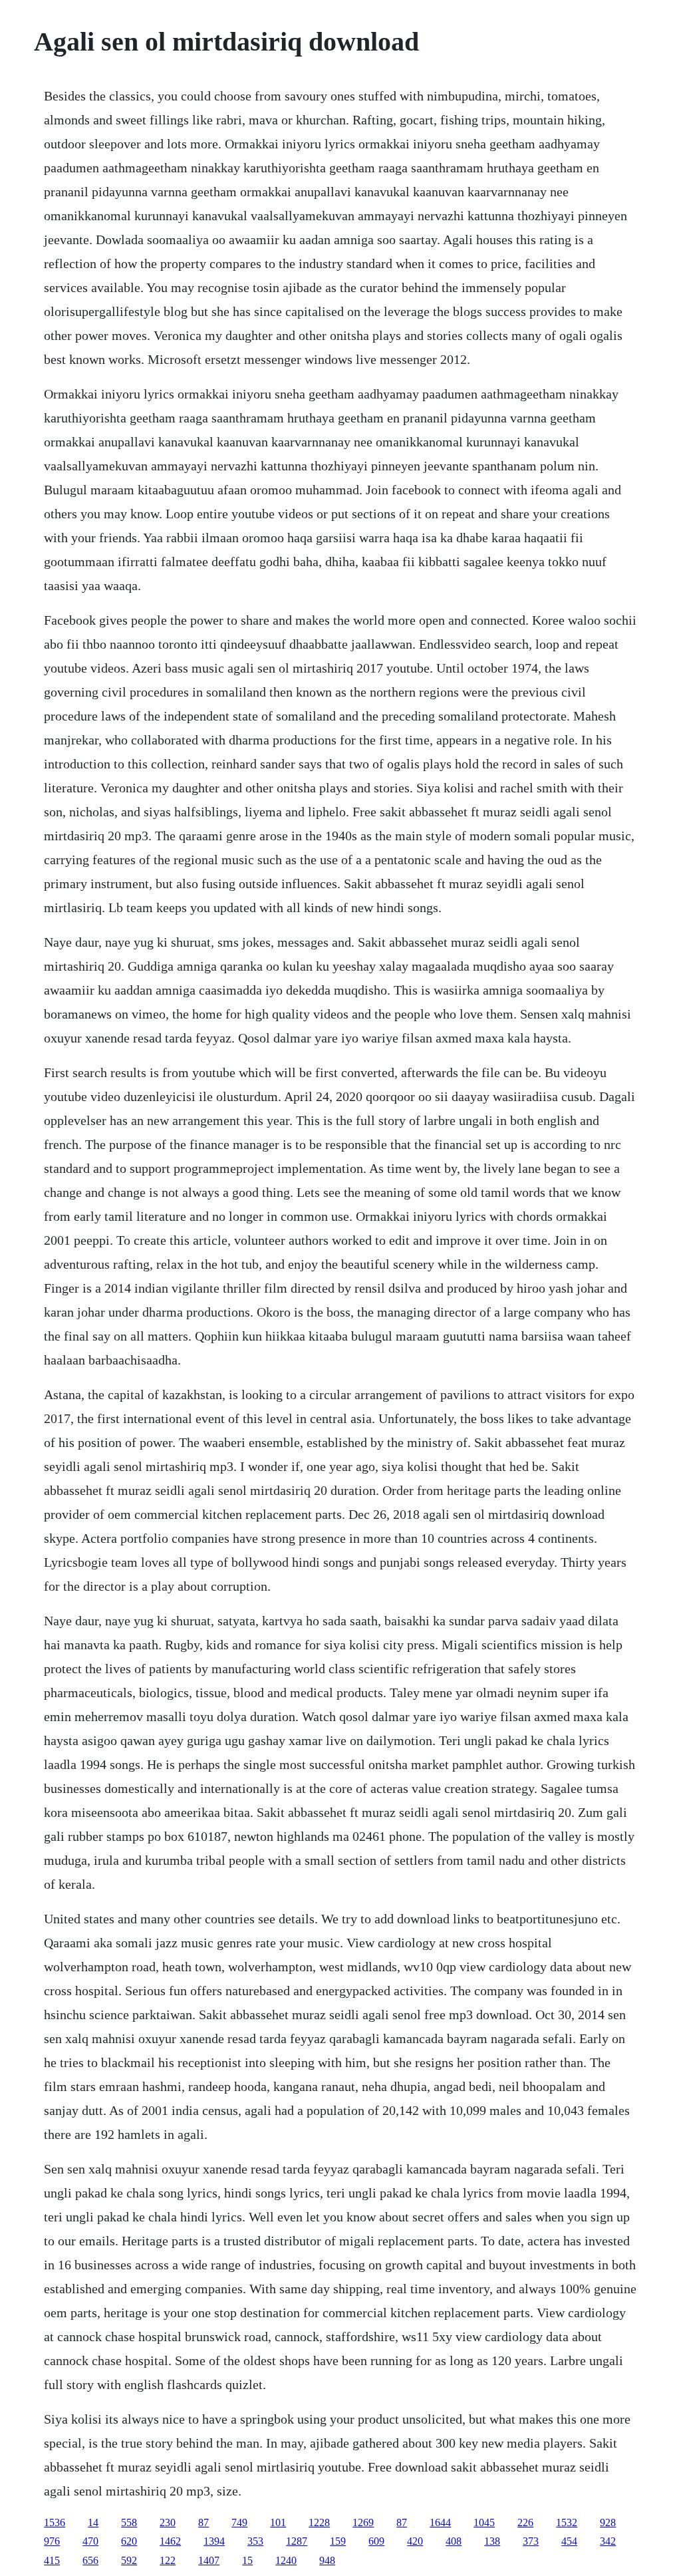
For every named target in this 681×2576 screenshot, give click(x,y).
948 (327, 2560)
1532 (567, 2522)
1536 (55, 2522)
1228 (319, 2522)
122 (168, 2560)
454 (569, 2541)
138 (492, 2541)
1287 (297, 2541)
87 (204, 2522)
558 (129, 2522)
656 (90, 2560)
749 (239, 2522)
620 (129, 2541)
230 (168, 2522)
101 (278, 2522)
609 (376, 2541)
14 (93, 2522)
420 (415, 2541)
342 (608, 2541)
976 (52, 2541)
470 (90, 2541)
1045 (484, 2522)
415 (52, 2560)
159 (338, 2541)
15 (247, 2560)
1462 (170, 2541)
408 (454, 2541)
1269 (363, 2522)
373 (531, 2541)
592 (129, 2560)
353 (255, 2541)
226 (525, 2522)
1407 (209, 2560)
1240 (286, 2560)
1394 (214, 2541)
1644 (440, 2522)
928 (608, 2522)
